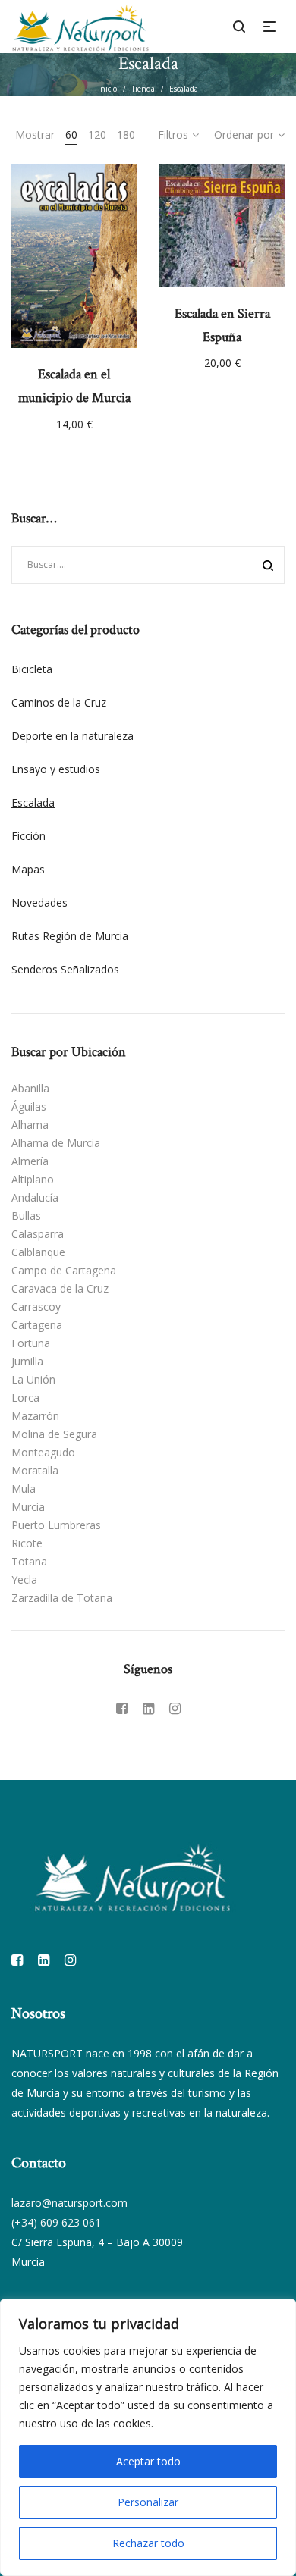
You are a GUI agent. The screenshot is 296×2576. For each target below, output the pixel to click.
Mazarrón (35, 1416)
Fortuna (31, 1343)
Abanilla (30, 1088)
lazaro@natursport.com (69, 2203)
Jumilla (27, 1361)
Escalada (33, 802)
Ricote (27, 1543)
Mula (24, 1489)
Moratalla (35, 1470)
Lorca (25, 1398)
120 (97, 135)
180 (126, 135)
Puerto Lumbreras (56, 1525)
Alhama (30, 1125)
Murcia (28, 1507)
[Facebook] (122, 1708)
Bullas (26, 1216)
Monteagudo (43, 1452)
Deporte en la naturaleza (72, 736)
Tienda (143, 89)
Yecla (24, 1579)
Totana (29, 1561)
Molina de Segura (54, 1434)
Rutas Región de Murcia (70, 936)
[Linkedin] (148, 1708)
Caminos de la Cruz (59, 702)
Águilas (29, 1106)
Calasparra (38, 1234)
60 (71, 135)
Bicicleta (32, 669)
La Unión (33, 1379)
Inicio (107, 89)
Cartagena (37, 1325)
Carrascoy (36, 1307)
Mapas (28, 869)
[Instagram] (175, 1708)
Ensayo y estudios (56, 769)
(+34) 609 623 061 (56, 2222)
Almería (30, 1161)
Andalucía (35, 1197)
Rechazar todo (148, 2543)
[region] (148, 2437)
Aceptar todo (148, 2461)
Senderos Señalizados (65, 969)
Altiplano (33, 1179)
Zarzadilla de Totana (62, 1598)
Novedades (39, 903)
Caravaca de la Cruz (60, 1288)
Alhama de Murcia (56, 1143)
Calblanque (38, 1252)
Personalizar (148, 2502)
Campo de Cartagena (64, 1270)
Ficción (28, 836)
